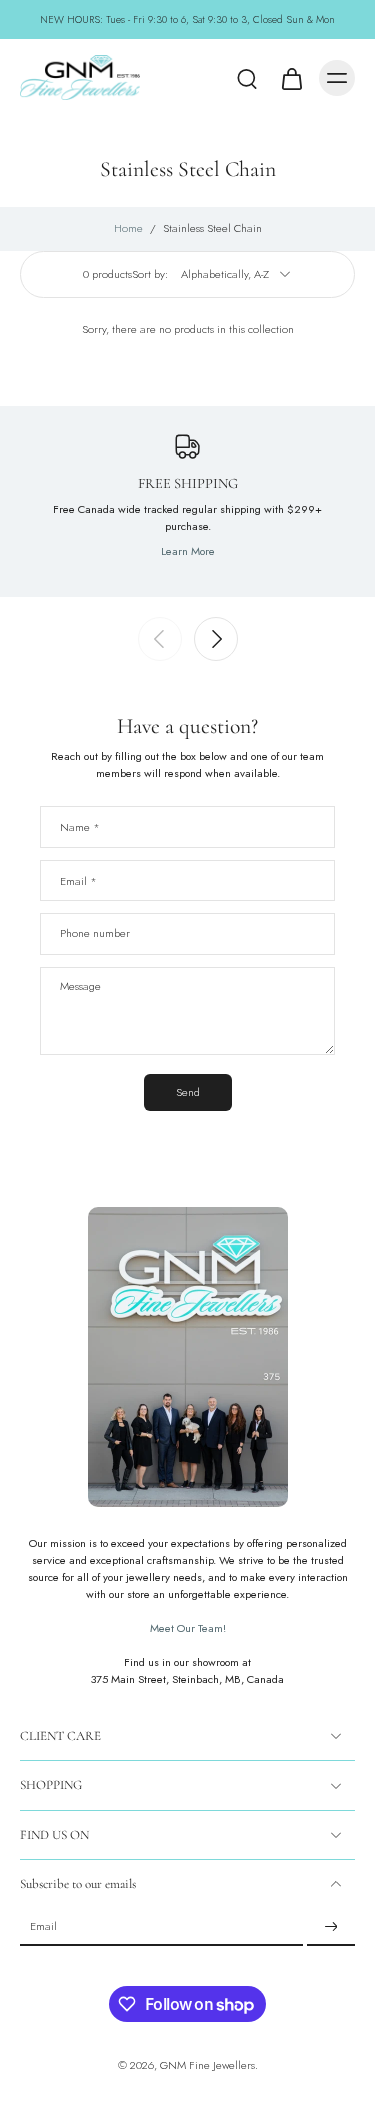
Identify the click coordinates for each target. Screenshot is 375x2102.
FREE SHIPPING (188, 483)
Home (128, 228)
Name (80, 827)
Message (80, 986)
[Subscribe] (331, 1927)
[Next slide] (216, 639)
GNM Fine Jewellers (207, 2065)
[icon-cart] (291, 78)
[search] (247, 78)
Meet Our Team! (188, 1628)
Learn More (188, 551)
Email (78, 880)
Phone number (95, 933)
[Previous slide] (160, 639)
